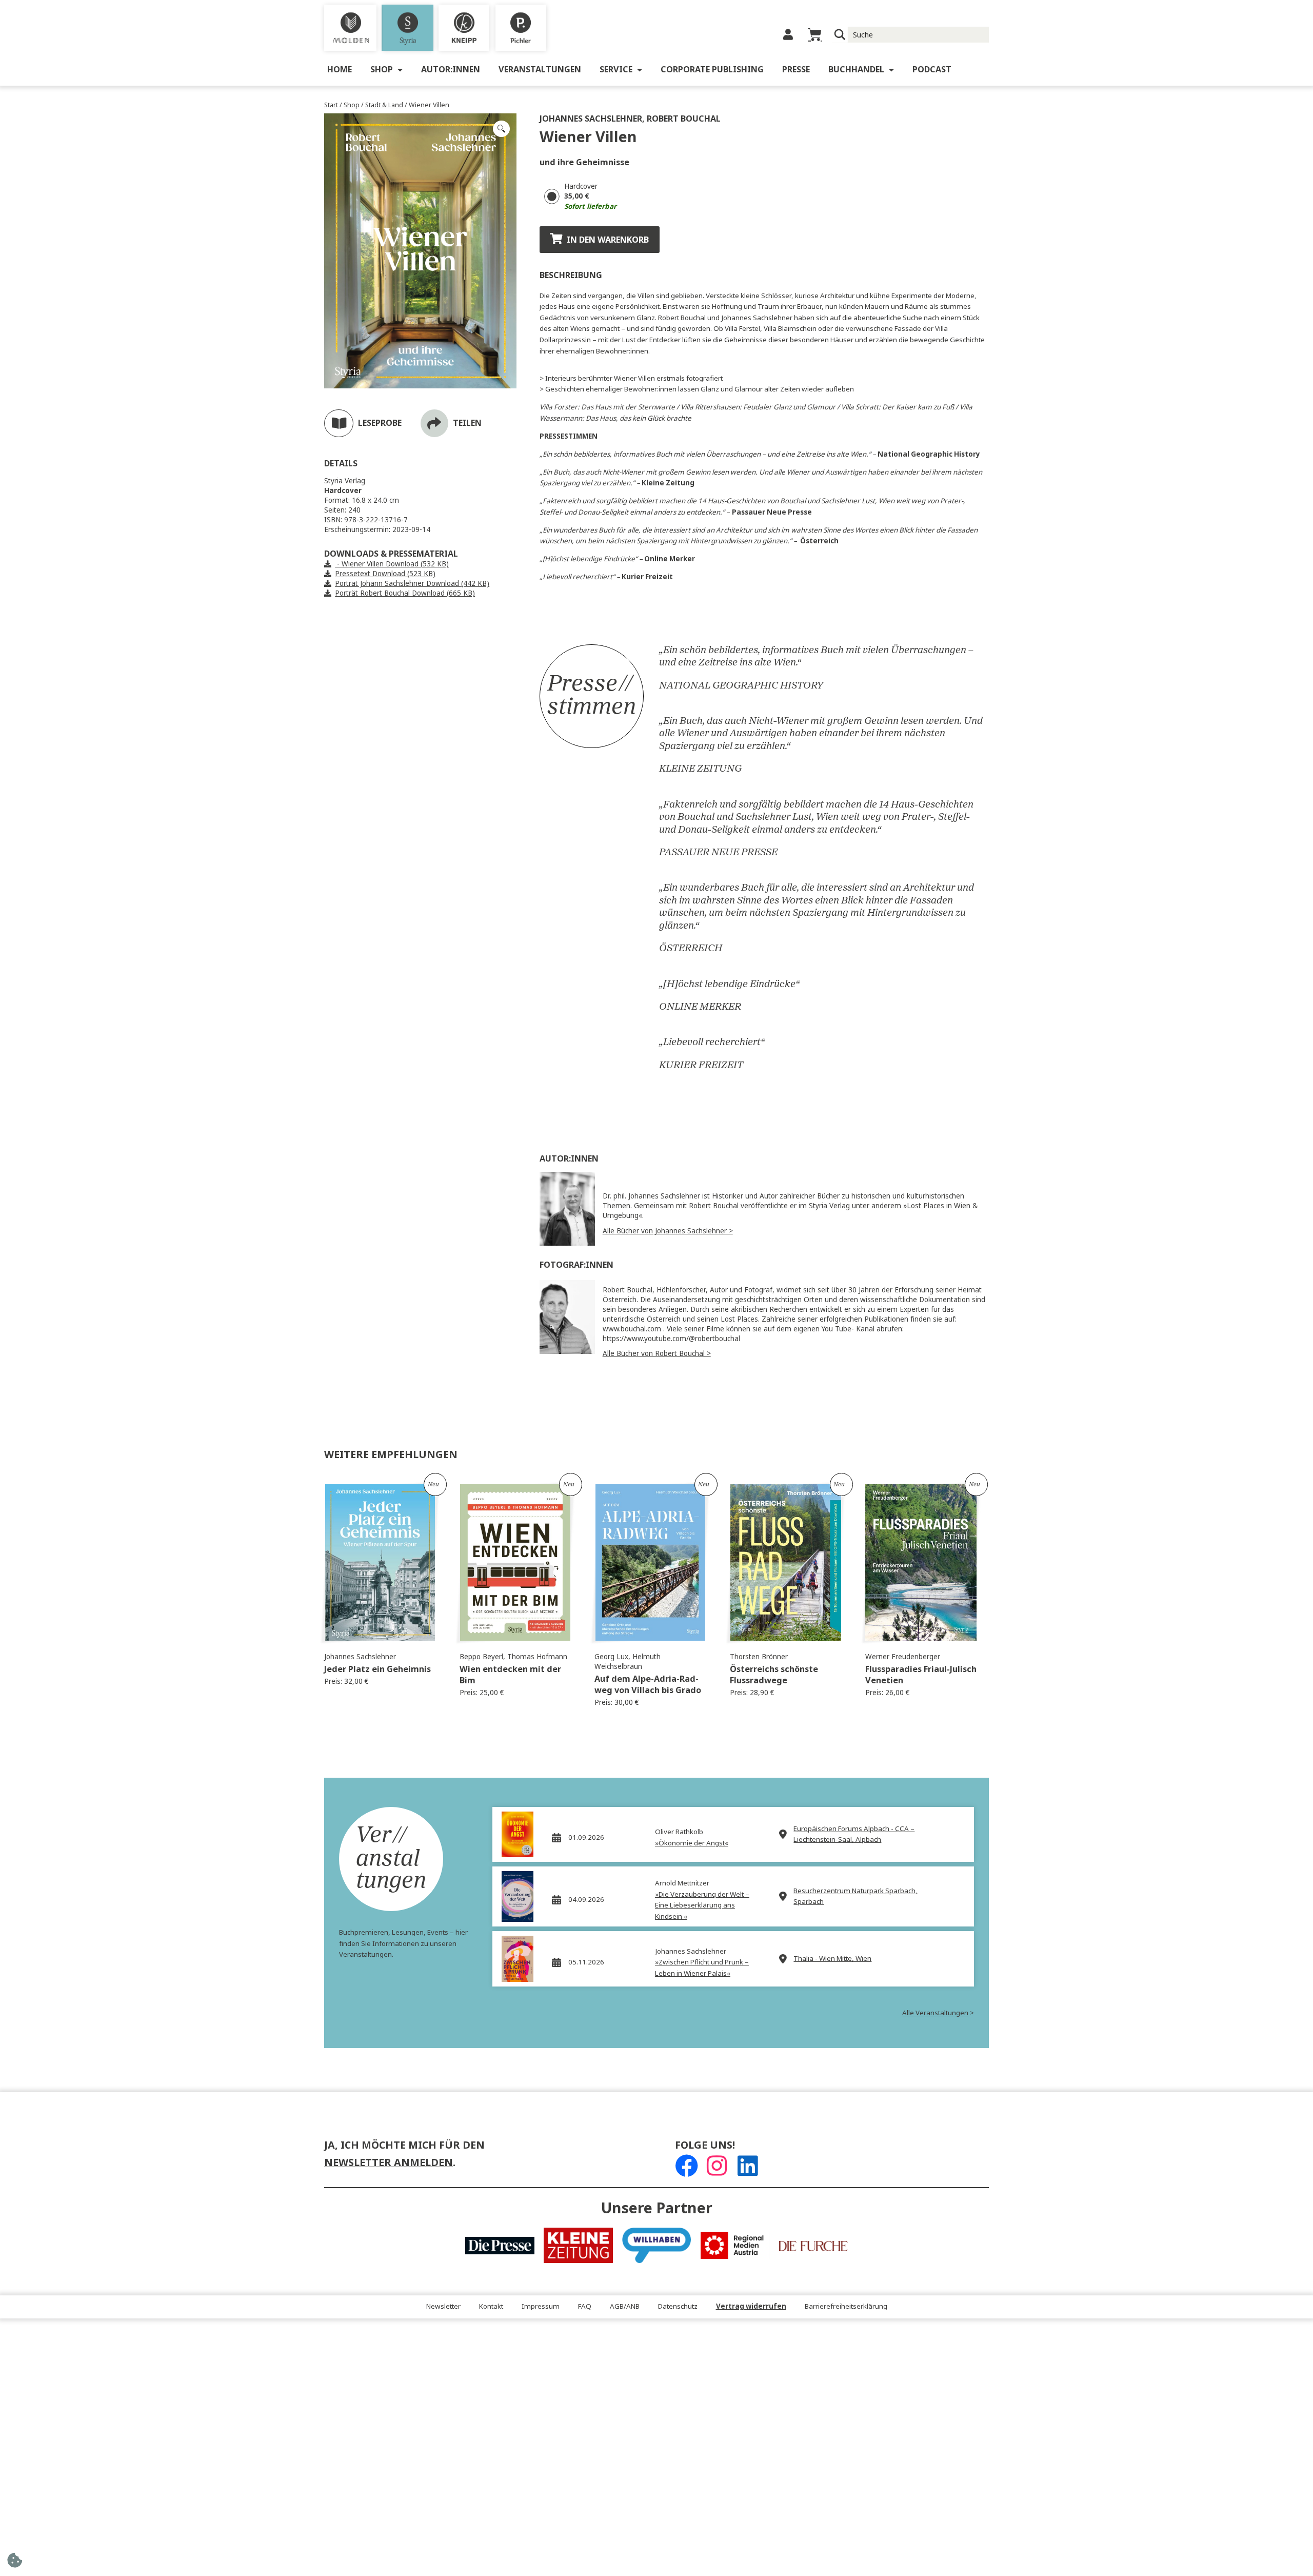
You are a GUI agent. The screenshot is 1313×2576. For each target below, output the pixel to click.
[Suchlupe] (840, 35)
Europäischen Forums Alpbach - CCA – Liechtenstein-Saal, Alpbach (854, 1834)
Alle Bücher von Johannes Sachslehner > (668, 1231)
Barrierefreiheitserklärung (846, 2306)
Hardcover (581, 186)
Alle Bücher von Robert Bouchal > (657, 1354)
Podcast (932, 70)
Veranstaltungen (540, 70)
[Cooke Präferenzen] (15, 2563)
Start (331, 105)
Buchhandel (856, 70)
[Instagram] (717, 2166)
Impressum (541, 2306)
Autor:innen (451, 70)
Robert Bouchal (684, 119)
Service (616, 70)
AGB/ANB (625, 2306)
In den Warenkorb (608, 240)
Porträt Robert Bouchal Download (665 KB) (405, 593)
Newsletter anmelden (389, 2163)
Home (340, 70)
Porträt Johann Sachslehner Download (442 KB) (412, 584)
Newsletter (443, 2306)
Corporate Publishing (712, 70)
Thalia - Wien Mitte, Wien (832, 1959)
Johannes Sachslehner (591, 119)
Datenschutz (678, 2306)
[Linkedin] (748, 2166)
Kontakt (491, 2306)
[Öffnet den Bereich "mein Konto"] (788, 35)
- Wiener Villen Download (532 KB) (392, 564)
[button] (501, 129)
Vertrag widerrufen (751, 2306)
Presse (796, 70)
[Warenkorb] (815, 35)
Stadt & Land (384, 105)
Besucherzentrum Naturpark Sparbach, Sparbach (856, 1896)
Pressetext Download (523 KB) (385, 574)
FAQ (585, 2306)
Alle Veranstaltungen (935, 2013)
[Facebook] (687, 2166)
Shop (382, 70)
